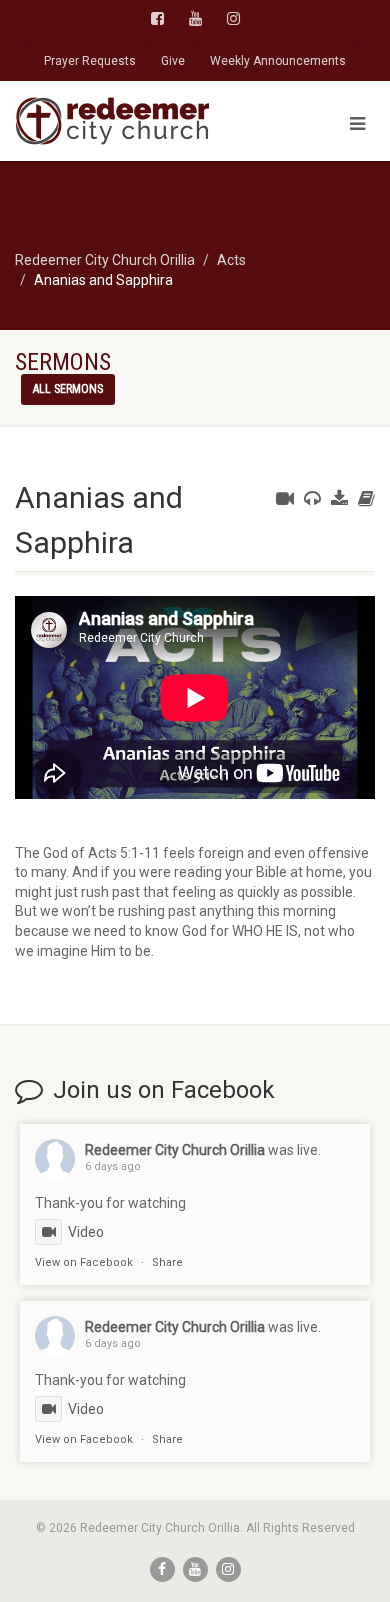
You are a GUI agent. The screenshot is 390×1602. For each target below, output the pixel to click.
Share (167, 1262)
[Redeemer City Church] (130, 121)
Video (86, 1232)
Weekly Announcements (278, 61)
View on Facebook (84, 1262)
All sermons (68, 389)
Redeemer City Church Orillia (175, 1150)
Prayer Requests (90, 61)
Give (173, 61)
